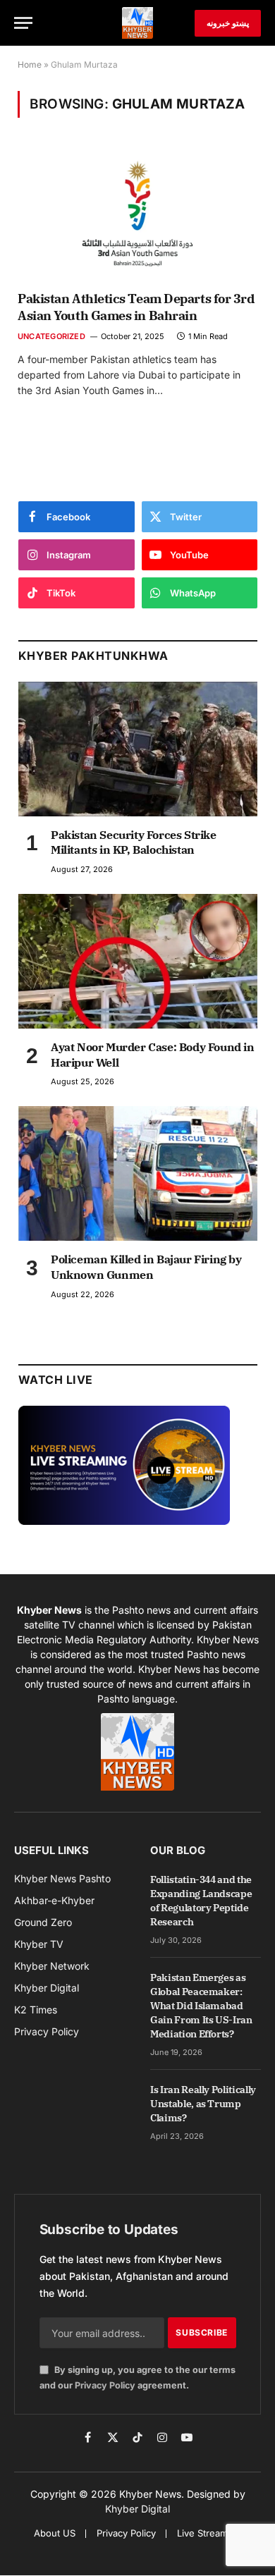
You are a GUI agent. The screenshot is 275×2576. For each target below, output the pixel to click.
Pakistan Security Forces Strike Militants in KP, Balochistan (134, 842)
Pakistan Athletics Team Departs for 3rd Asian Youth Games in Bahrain (136, 307)
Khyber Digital (137, 2509)
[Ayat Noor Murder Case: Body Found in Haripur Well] (138, 961)
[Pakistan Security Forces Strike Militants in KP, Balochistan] (138, 749)
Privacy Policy (105, 2385)
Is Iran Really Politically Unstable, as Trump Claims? (203, 2104)
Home (30, 65)
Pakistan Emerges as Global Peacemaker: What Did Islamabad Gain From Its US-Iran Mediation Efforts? (201, 2006)
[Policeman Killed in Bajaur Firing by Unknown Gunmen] (138, 1173)
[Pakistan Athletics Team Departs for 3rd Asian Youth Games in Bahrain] (137, 213)
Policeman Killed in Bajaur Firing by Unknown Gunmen (146, 1267)
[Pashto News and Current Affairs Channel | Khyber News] (137, 23)
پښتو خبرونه (228, 23)
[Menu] (23, 23)
